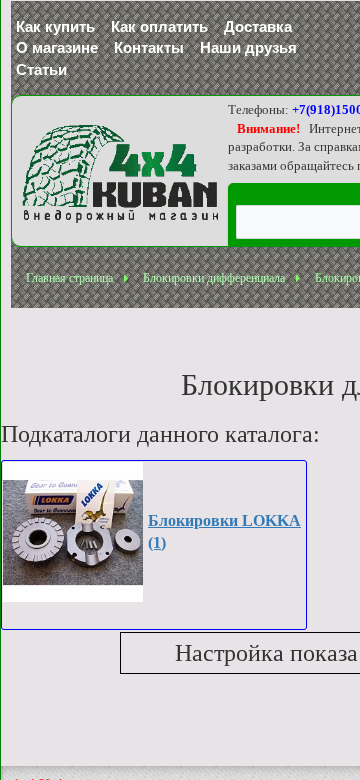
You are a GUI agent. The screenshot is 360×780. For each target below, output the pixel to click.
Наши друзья (248, 47)
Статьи (41, 69)
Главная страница (69, 278)
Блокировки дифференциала (214, 278)
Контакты (149, 47)
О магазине (57, 47)
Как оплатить (159, 26)
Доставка (258, 26)
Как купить (55, 26)
